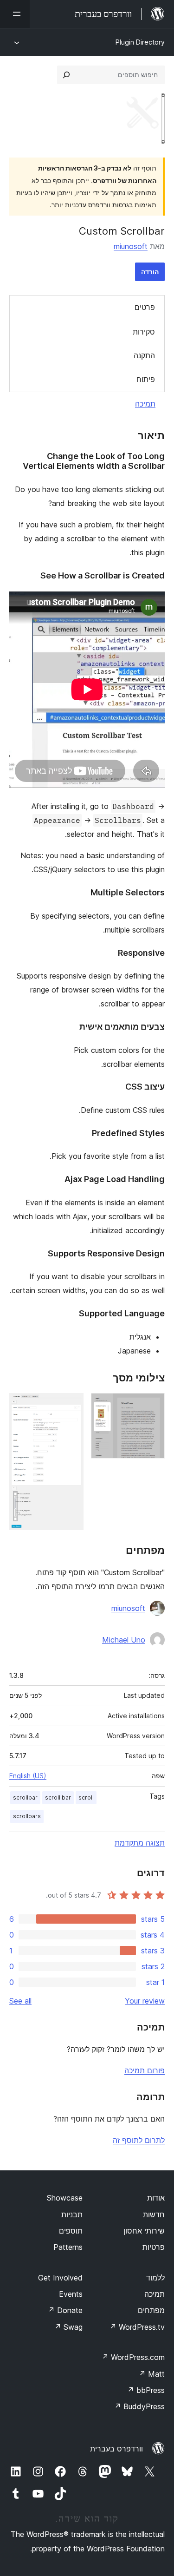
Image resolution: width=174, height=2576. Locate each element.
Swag (68, 2327)
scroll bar (58, 1797)
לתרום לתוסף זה (139, 2140)
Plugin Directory (140, 42)
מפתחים (151, 2310)
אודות (156, 2198)
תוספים (71, 2231)
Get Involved (60, 2278)
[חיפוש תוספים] (66, 75)
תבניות (72, 2215)
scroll (86, 1797)
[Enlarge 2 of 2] (71, 1406)
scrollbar (25, 1797)
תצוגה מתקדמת (140, 1843)
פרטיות (154, 2247)
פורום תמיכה (145, 2070)
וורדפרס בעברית (116, 2449)
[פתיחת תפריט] (15, 14)
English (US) (28, 1776)
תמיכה (145, 404)
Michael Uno (124, 1640)
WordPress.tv (137, 2327)
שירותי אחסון (144, 2231)
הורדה (150, 272)
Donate (65, 2310)
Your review (145, 2001)
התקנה (144, 355)
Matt (152, 2374)
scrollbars (27, 1816)
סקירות (144, 332)
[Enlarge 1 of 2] (152, 1406)
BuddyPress (139, 2406)
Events (71, 2294)
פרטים (145, 307)
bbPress (146, 2390)
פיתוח (146, 379)
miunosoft (131, 246)
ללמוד (155, 2278)
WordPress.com (133, 2357)
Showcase (65, 2198)
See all (20, 2001)
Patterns (68, 2247)
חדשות (154, 2215)
